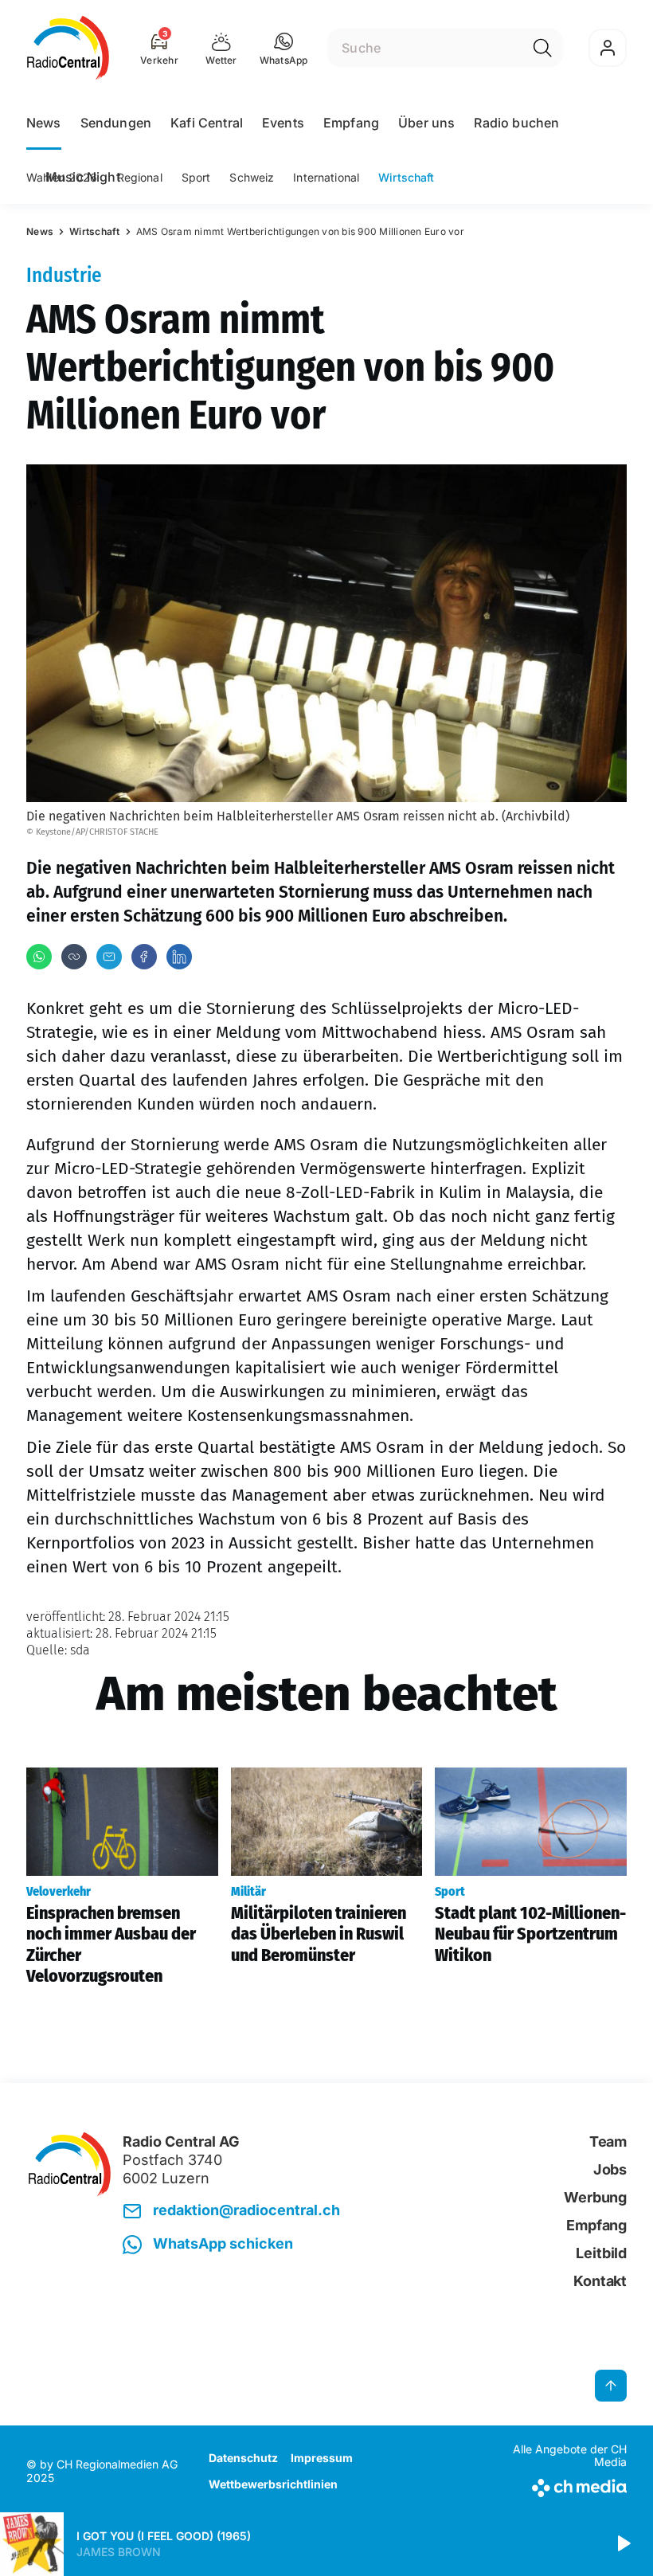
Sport (196, 177)
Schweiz (252, 177)
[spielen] (623, 2544)
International (326, 177)
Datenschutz (243, 2458)
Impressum (322, 2458)
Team (608, 2141)
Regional (140, 177)
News (44, 123)
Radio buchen (516, 123)
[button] (284, 48)
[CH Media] (557, 2485)
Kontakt (600, 2281)
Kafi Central (207, 123)
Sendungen (116, 123)
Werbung (595, 2197)
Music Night (83, 177)
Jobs (610, 2169)
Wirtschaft (406, 177)
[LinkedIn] (179, 957)
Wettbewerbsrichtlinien (273, 2484)
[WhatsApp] (39, 957)
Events (283, 123)
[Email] (109, 957)
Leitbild (601, 2253)
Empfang (351, 123)
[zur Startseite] (68, 48)
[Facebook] (144, 957)
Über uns (426, 123)
